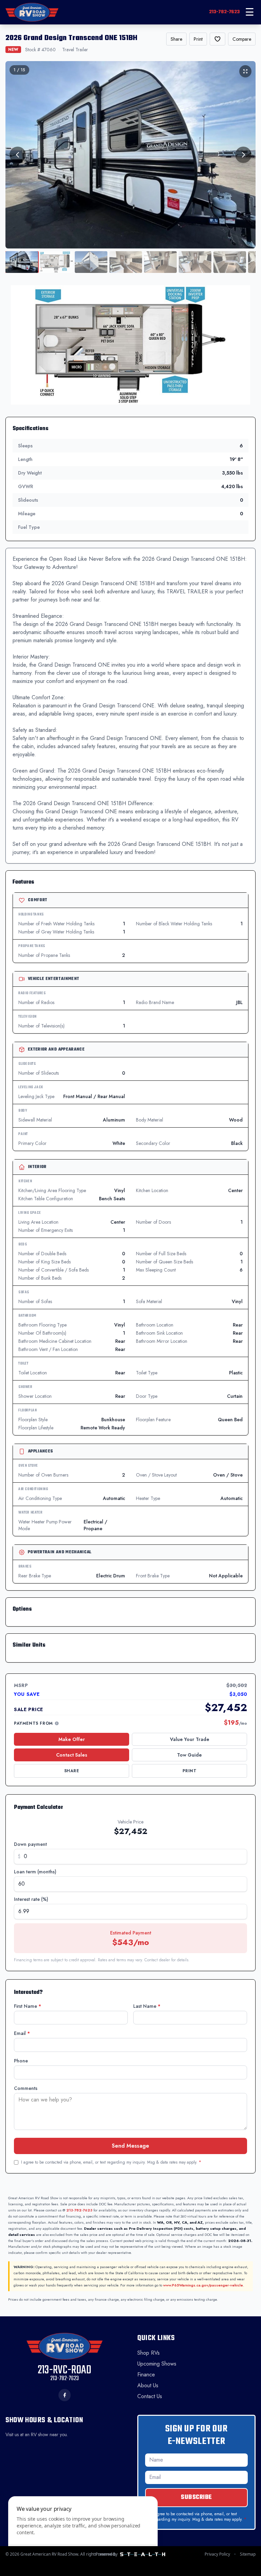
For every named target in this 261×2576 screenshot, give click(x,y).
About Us (148, 2385)
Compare (242, 39)
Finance (146, 2375)
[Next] (243, 155)
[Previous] (18, 155)
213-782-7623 (224, 12)
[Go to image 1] (22, 262)
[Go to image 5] (160, 262)
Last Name (147, 2006)
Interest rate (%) (31, 1899)
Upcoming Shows (157, 2364)
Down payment (30, 1844)
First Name (28, 2006)
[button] (130, 345)
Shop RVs (149, 2353)
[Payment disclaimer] (57, 1723)
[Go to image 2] (56, 262)
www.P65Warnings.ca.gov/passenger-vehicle (203, 2285)
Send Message (130, 2146)
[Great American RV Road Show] (32, 12)
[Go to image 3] (91, 262)
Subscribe (196, 2497)
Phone (21, 2061)
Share (176, 39)
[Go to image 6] (195, 262)
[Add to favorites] (217, 39)
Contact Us (150, 2396)
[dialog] (83, 2532)
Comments (26, 2088)
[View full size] (245, 71)
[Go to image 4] (126, 262)
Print (198, 39)
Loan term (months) (35, 1872)
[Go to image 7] (230, 262)
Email (22, 2033)
